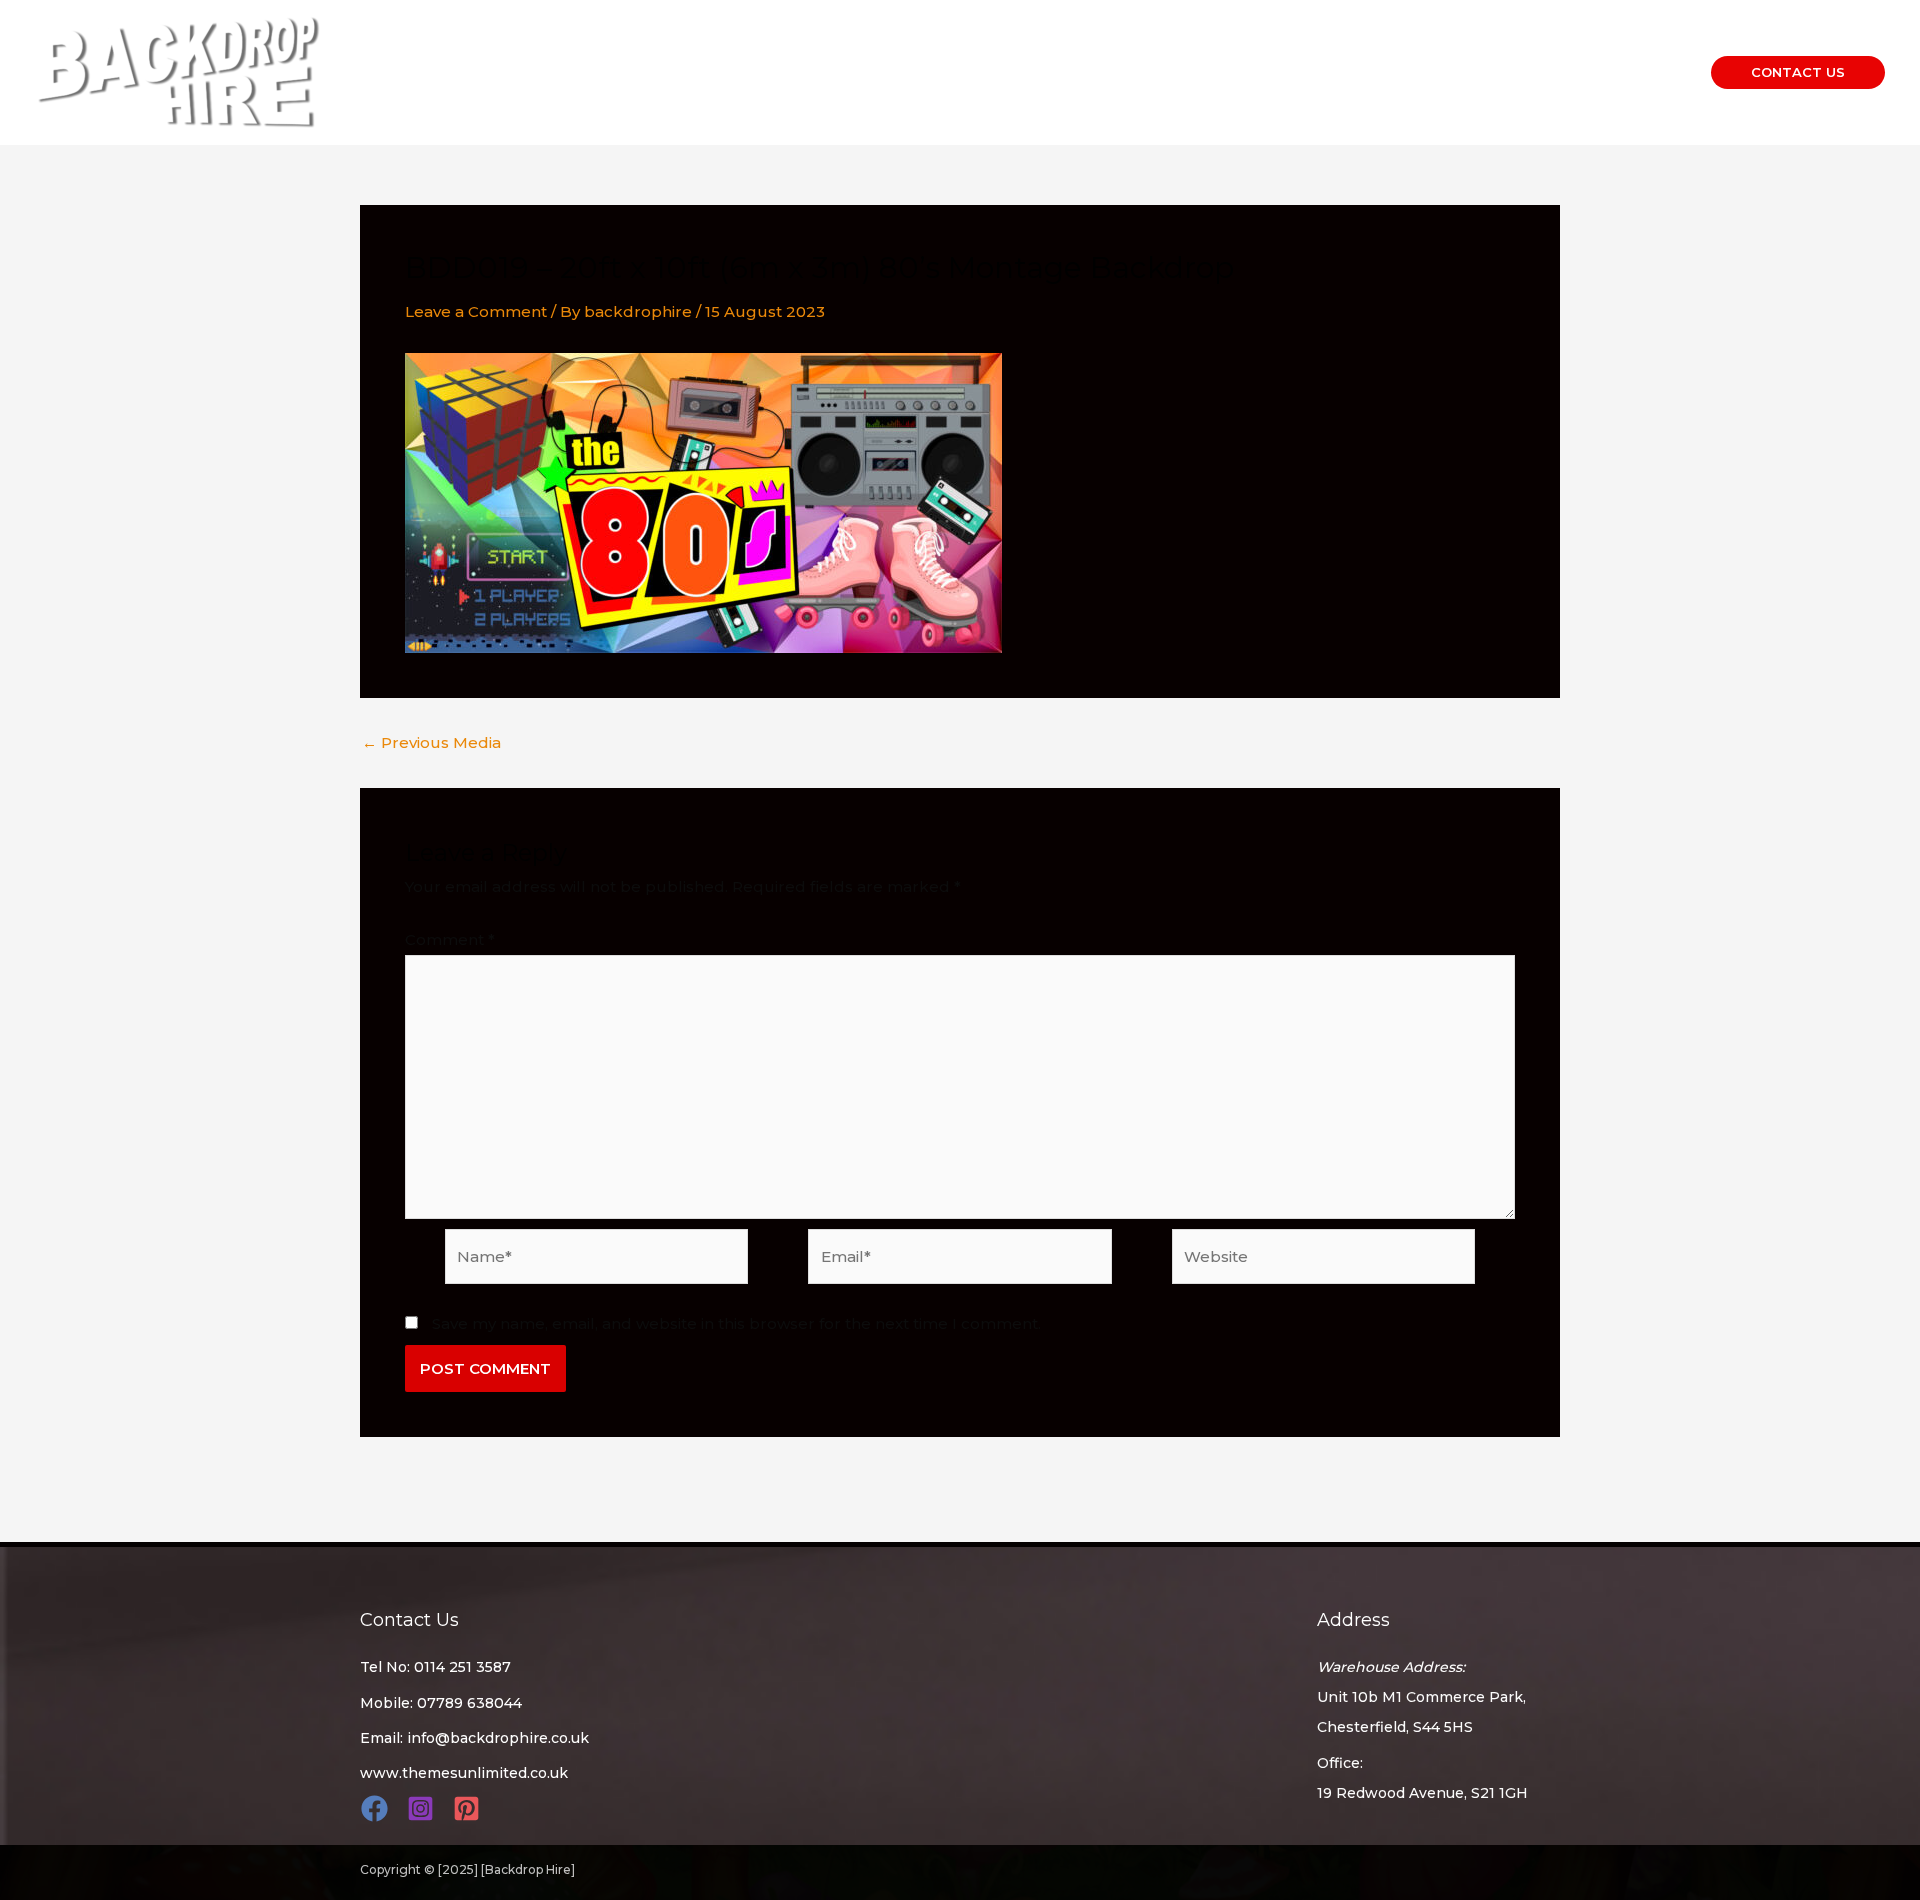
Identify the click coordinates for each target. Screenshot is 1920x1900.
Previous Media (431, 742)
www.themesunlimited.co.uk (464, 1773)
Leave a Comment (476, 311)
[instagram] (423, 1808)
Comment (450, 939)
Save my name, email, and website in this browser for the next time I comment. (736, 1323)
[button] (1798, 72)
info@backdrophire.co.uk (498, 1738)
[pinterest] (469, 1808)
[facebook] (377, 1808)
